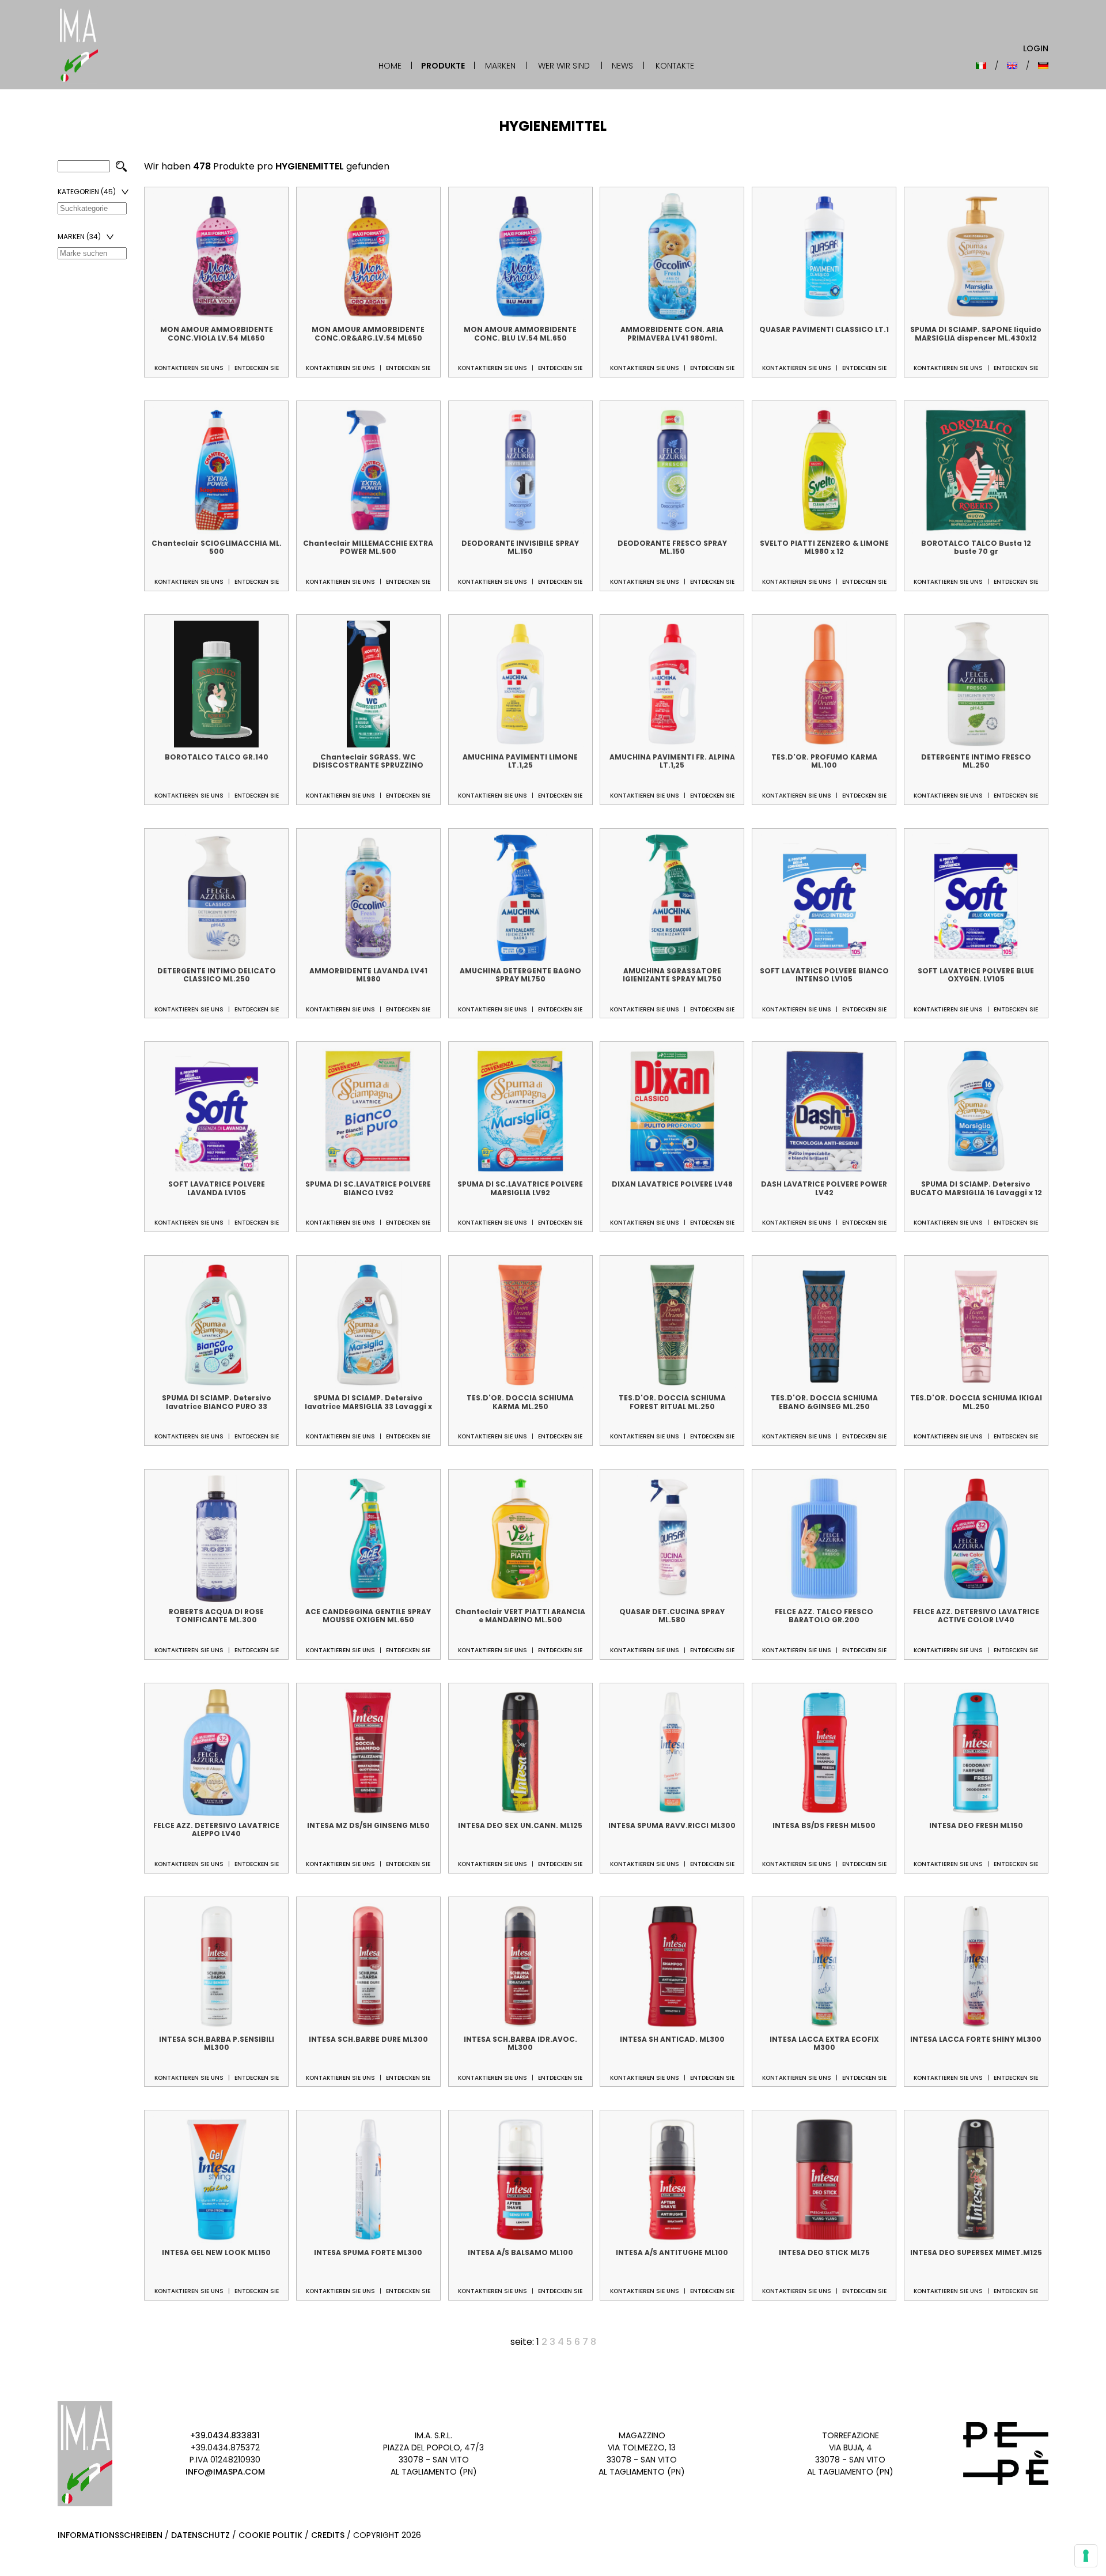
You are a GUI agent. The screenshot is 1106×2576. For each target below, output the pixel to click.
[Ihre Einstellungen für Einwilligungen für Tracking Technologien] (1086, 2556)
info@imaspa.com (225, 2472)
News (622, 66)
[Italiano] (981, 66)
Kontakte (675, 66)
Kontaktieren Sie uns (189, 368)
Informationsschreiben (110, 2535)
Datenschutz (200, 2535)
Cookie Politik (270, 2535)
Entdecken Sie (257, 368)
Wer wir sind (564, 66)
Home (390, 66)
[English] (1012, 66)
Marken (500, 66)
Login (1036, 48)
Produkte (443, 66)
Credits (328, 2535)
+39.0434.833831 (225, 2435)
